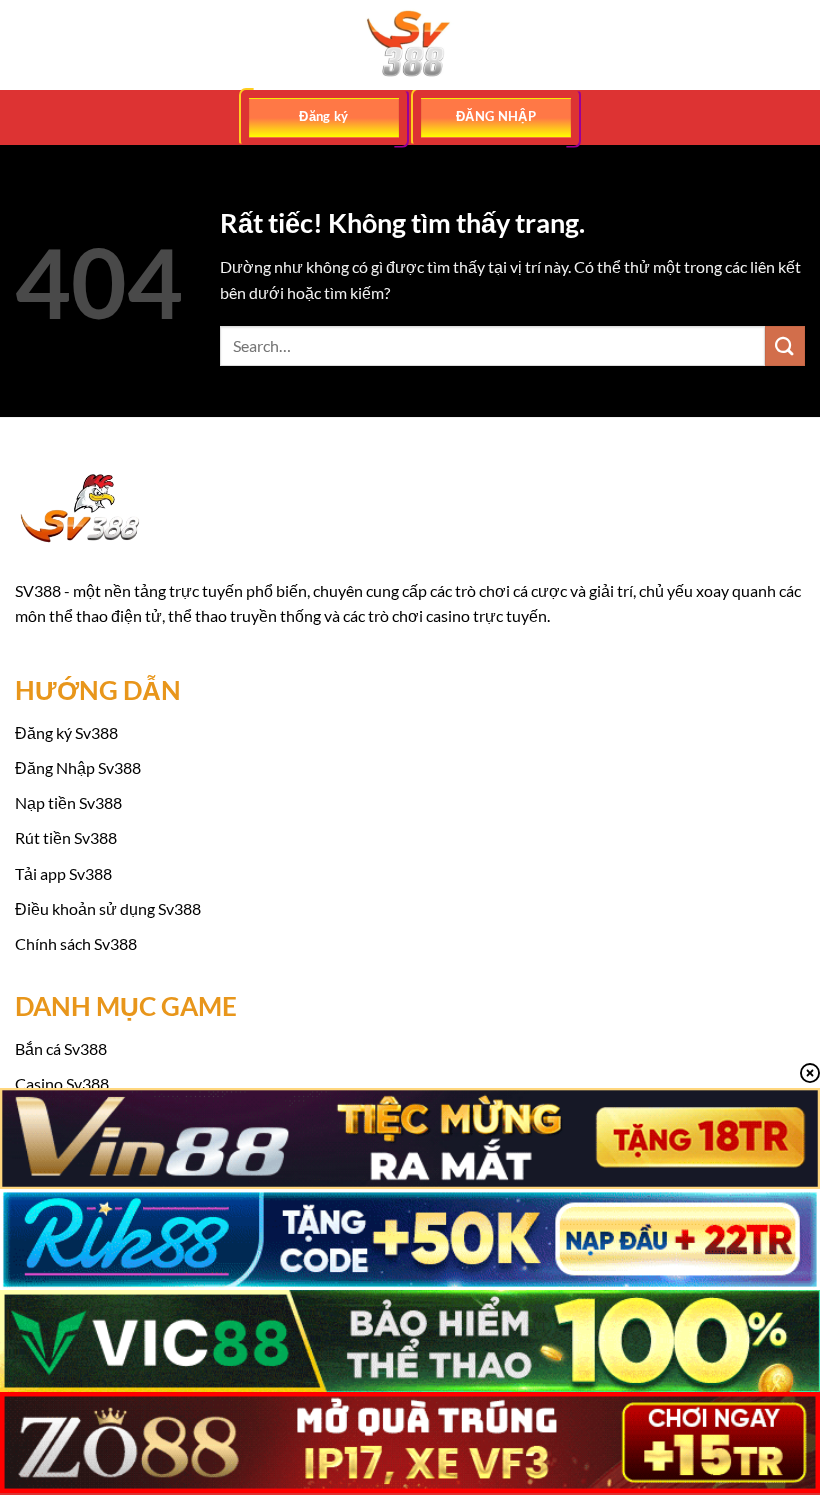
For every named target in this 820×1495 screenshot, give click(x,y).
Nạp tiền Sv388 (68, 802)
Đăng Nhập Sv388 (78, 767)
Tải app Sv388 (63, 873)
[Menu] (27, 44)
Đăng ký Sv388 (66, 732)
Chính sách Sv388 (76, 943)
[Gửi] (785, 345)
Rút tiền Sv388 (66, 837)
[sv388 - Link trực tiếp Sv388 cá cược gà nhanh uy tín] (410, 45)
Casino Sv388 (62, 1083)
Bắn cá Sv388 (61, 1048)
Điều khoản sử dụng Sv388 (108, 908)
